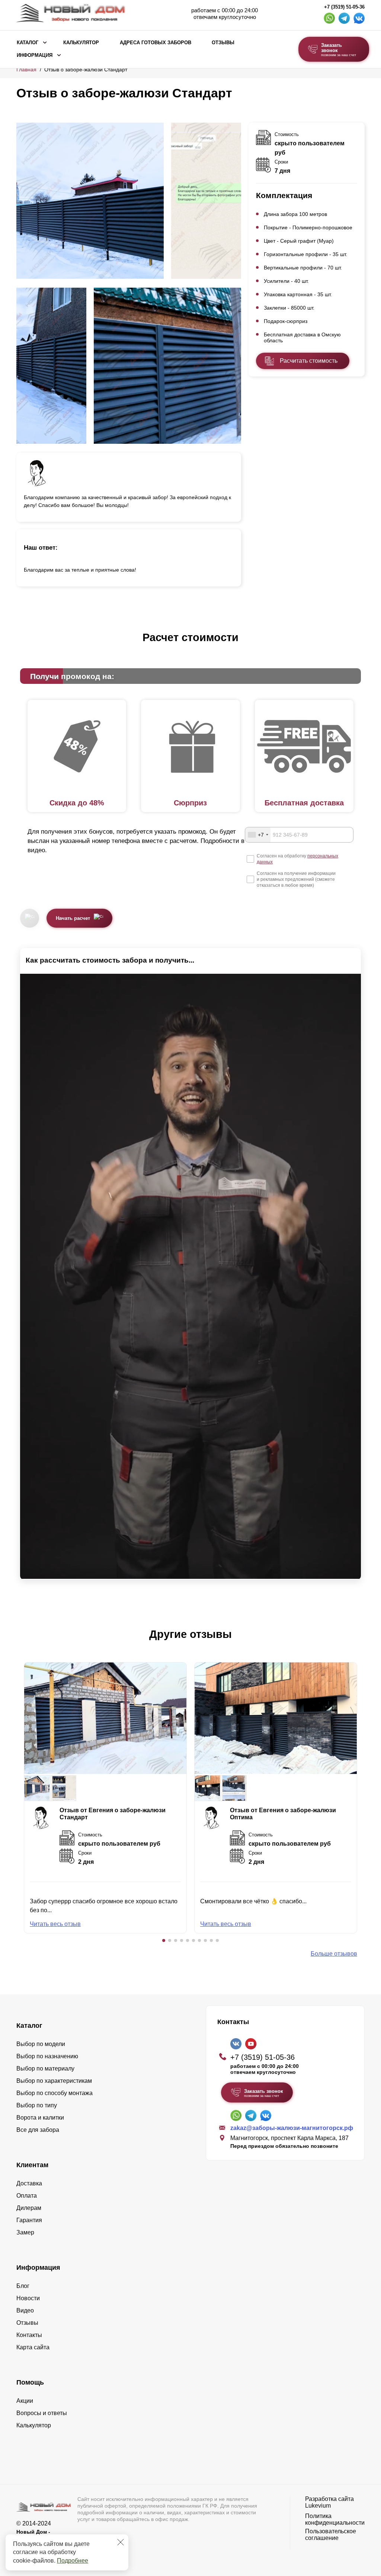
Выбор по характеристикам (54, 2081)
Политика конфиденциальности (335, 2519)
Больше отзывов (334, 1954)
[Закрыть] (121, 2542)
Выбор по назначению (47, 2056)
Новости (28, 2298)
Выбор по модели (41, 2044)
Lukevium (318, 2506)
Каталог (28, 43)
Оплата (27, 2196)
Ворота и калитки (40, 2118)
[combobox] (258, 835)
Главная (26, 70)
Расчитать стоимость (309, 361)
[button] (164, 1940)
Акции (25, 2401)
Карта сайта (33, 2347)
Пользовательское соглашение (331, 2535)
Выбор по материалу (45, 2068)
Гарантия (29, 2220)
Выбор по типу (37, 2105)
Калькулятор (81, 43)
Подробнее (73, 2561)
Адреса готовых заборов (156, 43)
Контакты (29, 2335)
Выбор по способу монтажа (55, 2093)
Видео (25, 2310)
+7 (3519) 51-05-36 (344, 7)
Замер (25, 2232)
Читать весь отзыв (55, 1924)
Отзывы (223, 43)
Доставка (29, 2183)
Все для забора (38, 2130)
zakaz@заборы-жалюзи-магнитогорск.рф (292, 2128)
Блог (23, 2286)
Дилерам (29, 2208)
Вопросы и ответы (42, 2413)
